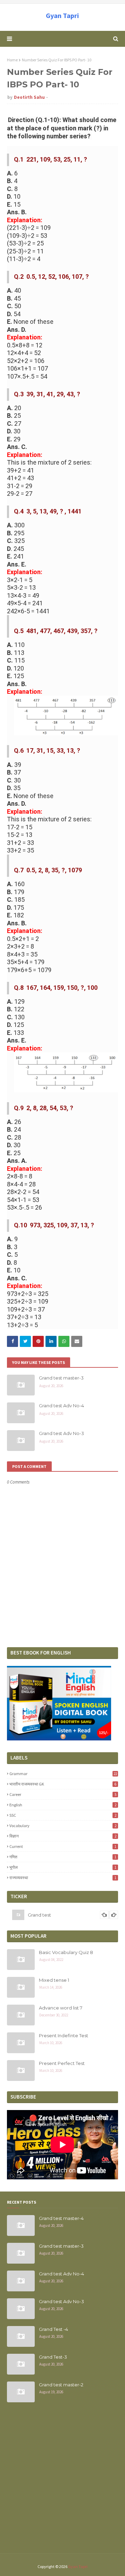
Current (63, 1846)
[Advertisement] (62, 2482)
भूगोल (63, 1867)
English (63, 1805)
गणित (63, 1857)
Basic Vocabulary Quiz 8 (66, 1952)
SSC (63, 1815)
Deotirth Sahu (29, 97)
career (63, 1794)
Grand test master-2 (61, 2385)
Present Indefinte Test (64, 2035)
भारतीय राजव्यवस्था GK (63, 1784)
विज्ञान (63, 1836)
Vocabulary (63, 1826)
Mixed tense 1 (54, 1980)
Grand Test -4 (53, 2329)
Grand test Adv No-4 (61, 1406)
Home (12, 60)
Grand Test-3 (53, 2357)
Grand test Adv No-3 (61, 1433)
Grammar (63, 1774)
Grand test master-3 (61, 1378)
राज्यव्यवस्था (63, 1878)
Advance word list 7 (61, 2008)
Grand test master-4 (61, 2218)
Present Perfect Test (62, 2063)
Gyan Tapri (62, 15)
